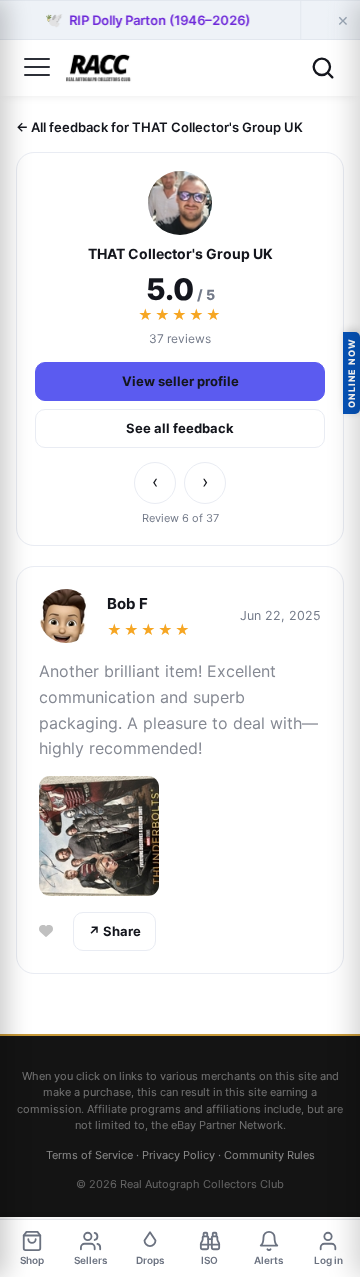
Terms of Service (89, 1155)
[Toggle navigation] (37, 68)
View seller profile (180, 381)
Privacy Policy (178, 1155)
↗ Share (114, 931)
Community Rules (269, 1155)
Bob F (127, 603)
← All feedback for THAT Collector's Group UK (159, 127)
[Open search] (323, 68)
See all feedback (180, 428)
